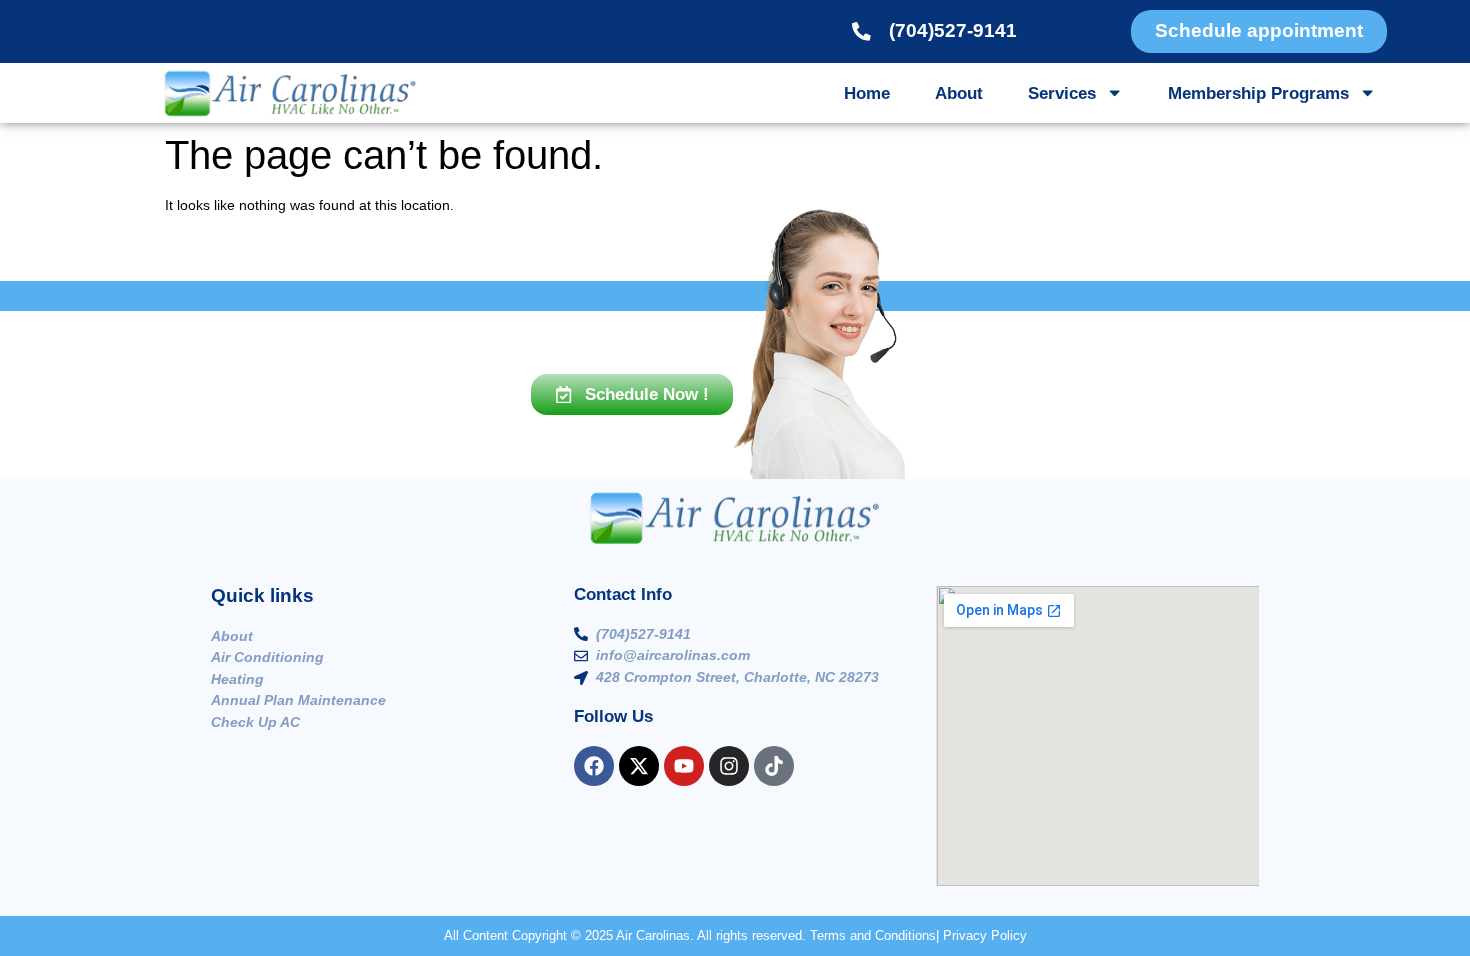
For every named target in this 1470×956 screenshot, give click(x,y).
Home (867, 93)
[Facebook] (594, 766)
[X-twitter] (639, 766)
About (959, 93)
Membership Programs (1258, 93)
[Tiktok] (774, 766)
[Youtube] (684, 766)
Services (1062, 93)
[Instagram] (729, 766)
